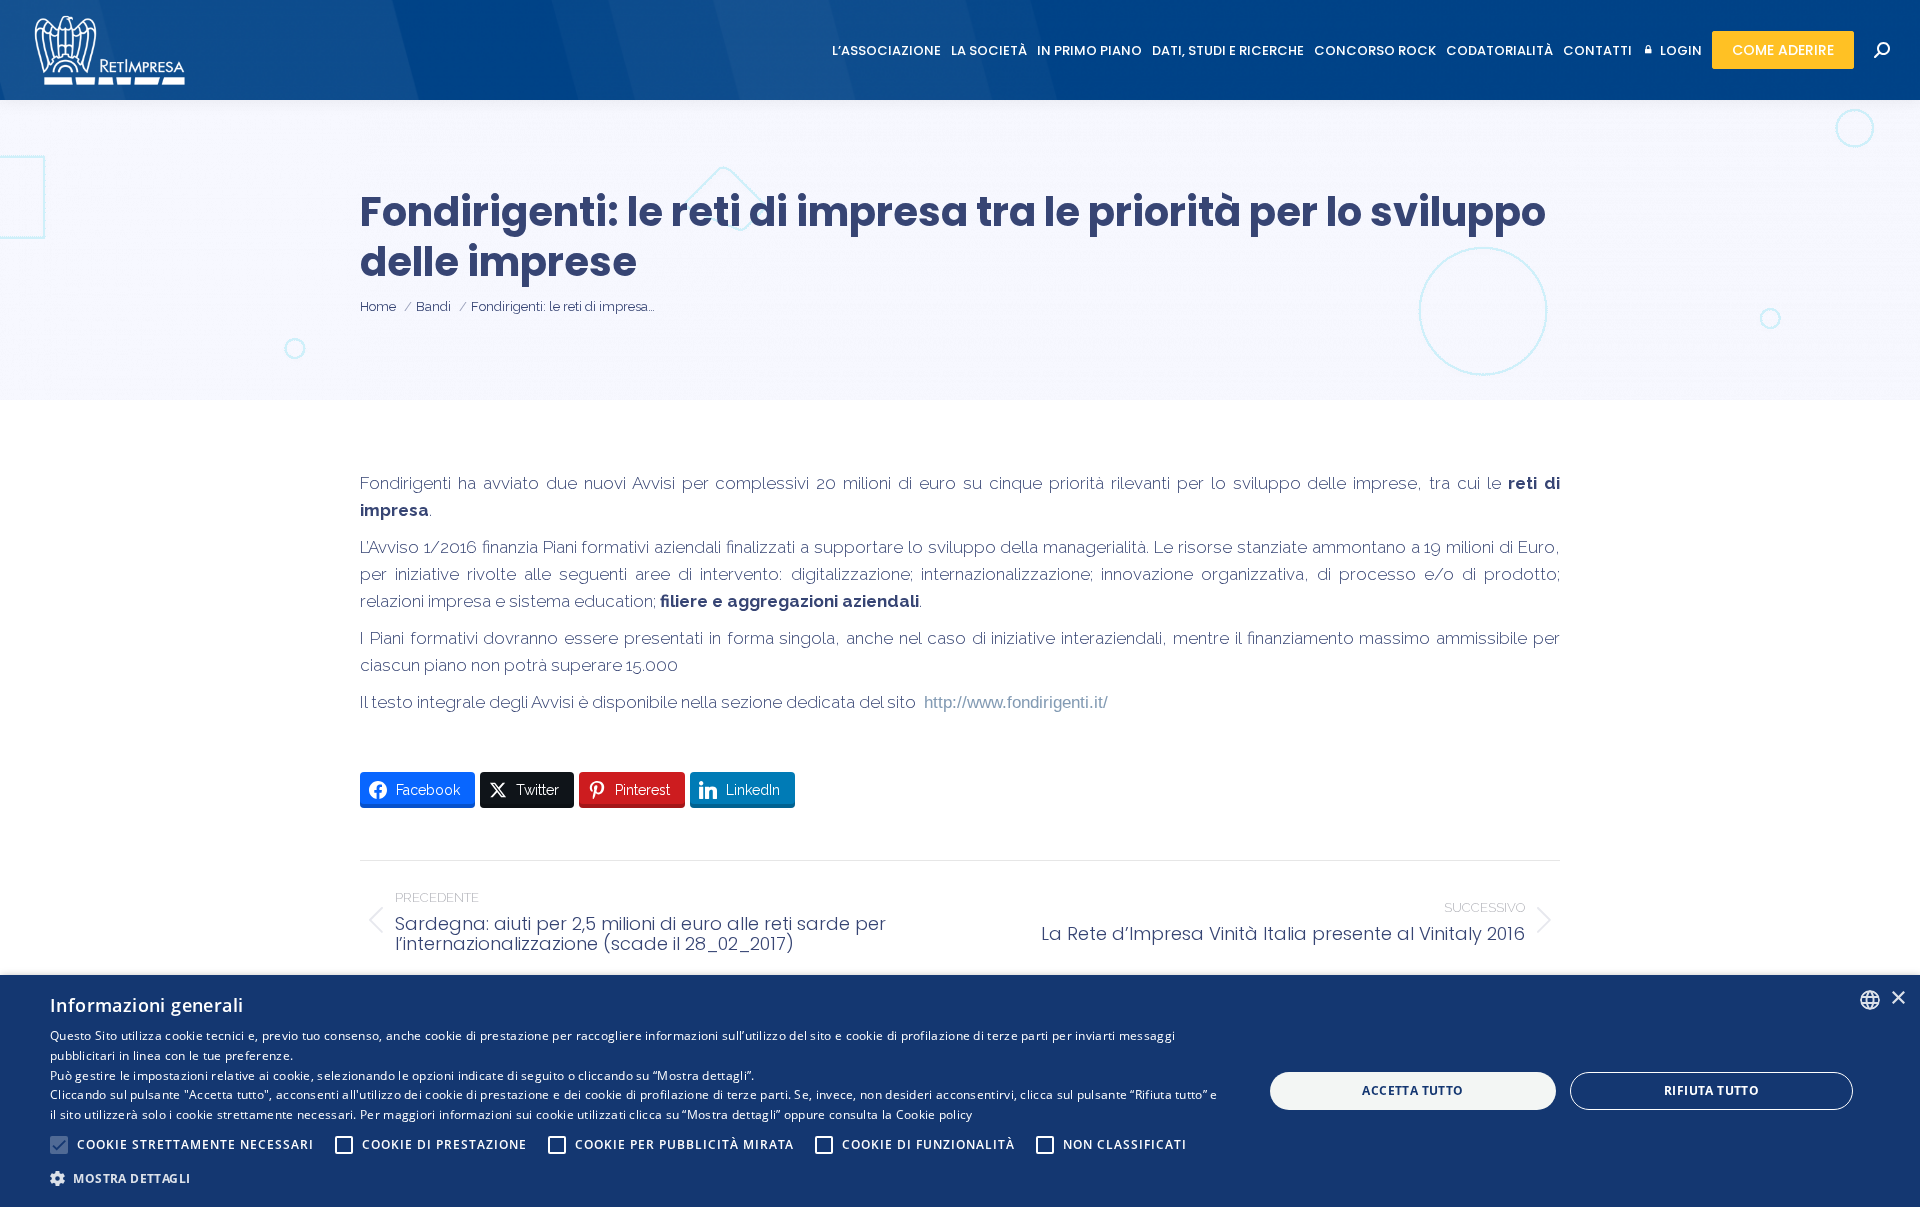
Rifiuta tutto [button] (1711, 1090)
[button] (638, 1178)
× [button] (1897, 998)
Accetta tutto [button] (1412, 1090)
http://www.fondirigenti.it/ (1016, 702)
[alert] (960, 1091)
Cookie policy (934, 1114)
